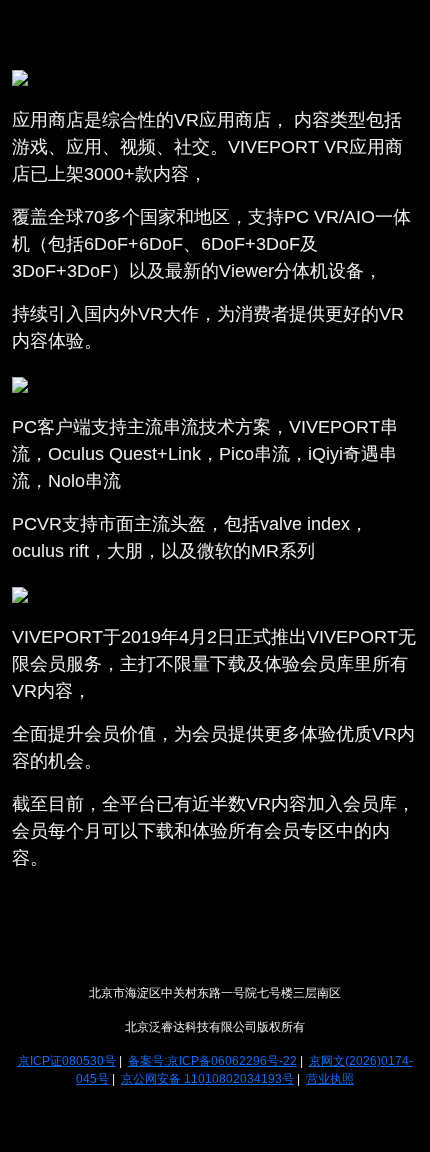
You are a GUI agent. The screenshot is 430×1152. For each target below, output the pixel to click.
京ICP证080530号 (67, 1061)
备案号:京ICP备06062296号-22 (212, 1061)
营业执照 (330, 1079)
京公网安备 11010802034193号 (207, 1079)
